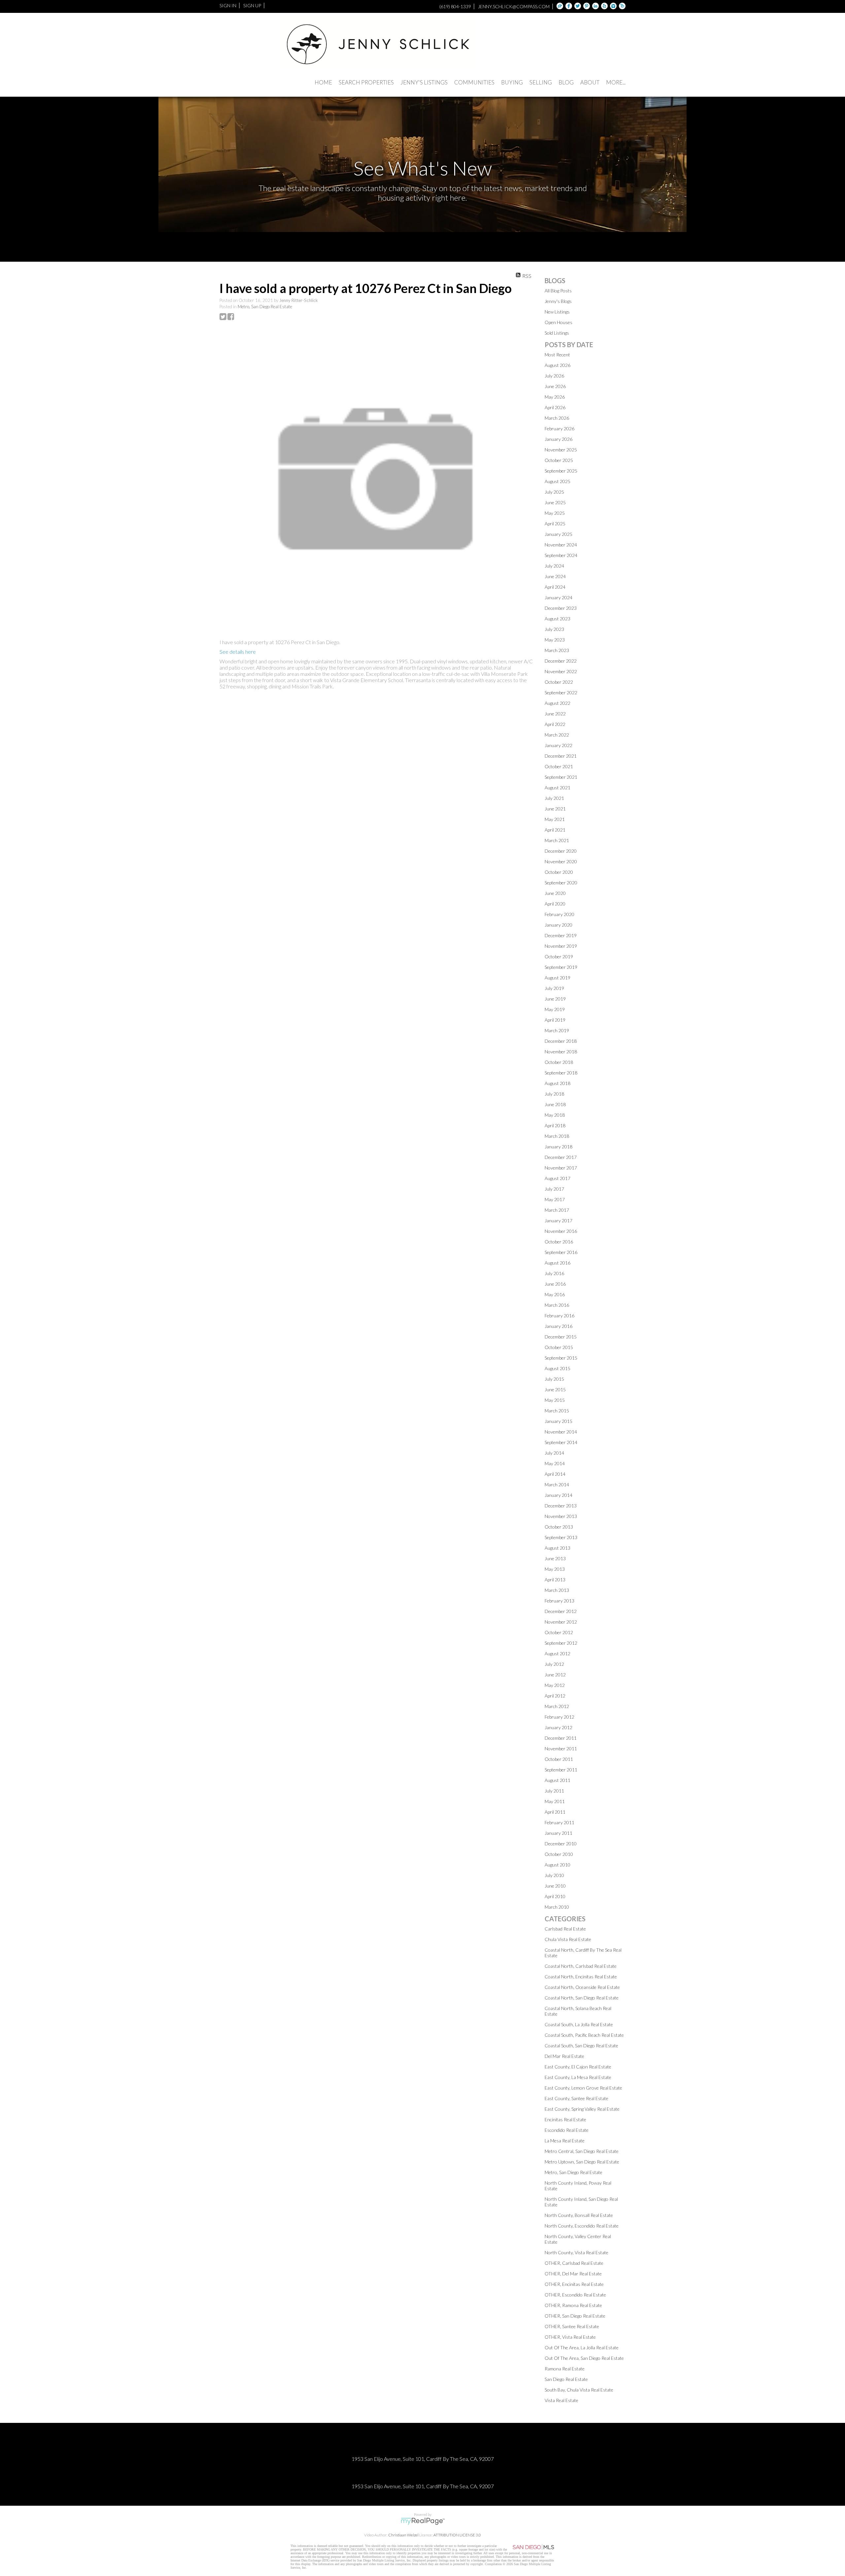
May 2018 (555, 1115)
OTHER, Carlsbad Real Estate (574, 2263)
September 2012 (561, 1643)
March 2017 (557, 1210)
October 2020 (559, 872)
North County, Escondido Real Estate (582, 2226)
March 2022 (557, 735)
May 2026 (555, 397)
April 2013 (555, 1580)
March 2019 (557, 1030)
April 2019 (555, 1020)
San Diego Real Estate (566, 2379)
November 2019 (561, 946)
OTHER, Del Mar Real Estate (573, 2274)
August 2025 (558, 481)
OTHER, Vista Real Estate (570, 2337)
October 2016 (559, 1242)
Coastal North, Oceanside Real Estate (582, 1987)
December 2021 (561, 756)
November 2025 (561, 450)
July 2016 (554, 1273)
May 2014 (555, 1463)
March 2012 (557, 1706)
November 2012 (561, 1622)
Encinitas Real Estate (565, 2119)
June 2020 (555, 893)
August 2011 (558, 1780)
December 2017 (561, 1157)
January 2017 (558, 1221)
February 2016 (559, 1316)
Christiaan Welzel (403, 2535)
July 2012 (554, 1664)
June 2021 (555, 809)
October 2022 (559, 682)
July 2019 (554, 988)
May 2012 (555, 1685)
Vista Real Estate (561, 2400)
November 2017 (561, 1168)
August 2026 (558, 365)
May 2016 (555, 1294)
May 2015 (555, 1400)
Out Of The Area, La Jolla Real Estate (582, 2347)
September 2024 (561, 555)
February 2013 (559, 1601)
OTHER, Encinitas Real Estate (574, 2284)
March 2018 (557, 1136)
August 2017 (558, 1178)
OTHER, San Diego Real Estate (575, 2316)
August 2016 (558, 1263)
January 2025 (558, 534)
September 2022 (561, 693)
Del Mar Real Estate (564, 2056)
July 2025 (554, 492)
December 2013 (561, 1506)
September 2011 (561, 1770)
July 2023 (554, 629)
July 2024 (554, 566)
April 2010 (555, 1896)
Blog (566, 82)
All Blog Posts (558, 291)
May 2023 (555, 640)
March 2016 (557, 1305)
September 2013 (561, 1537)
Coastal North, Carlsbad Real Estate (581, 1966)
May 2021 (555, 819)
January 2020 (558, 925)
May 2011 (555, 1801)
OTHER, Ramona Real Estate (573, 2305)
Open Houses (558, 322)
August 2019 (558, 978)
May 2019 (555, 1009)
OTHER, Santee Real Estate (572, 2326)
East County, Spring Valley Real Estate (582, 2109)
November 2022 (561, 671)
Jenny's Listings (424, 82)
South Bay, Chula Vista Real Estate (579, 2390)
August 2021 (558, 788)
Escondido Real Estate (567, 2130)
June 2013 (555, 1558)
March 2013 (557, 1590)
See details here (238, 652)
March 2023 (557, 650)
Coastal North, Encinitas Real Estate (581, 1977)
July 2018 (554, 1094)
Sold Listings (557, 333)
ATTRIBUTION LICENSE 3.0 (457, 2535)
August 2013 (558, 1548)
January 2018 (558, 1147)
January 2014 (558, 1495)
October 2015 (559, 1347)
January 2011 (558, 1833)
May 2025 (555, 513)
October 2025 (559, 460)
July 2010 (554, 1875)
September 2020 (561, 883)
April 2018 (555, 1125)
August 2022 (558, 703)
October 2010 (559, 1854)
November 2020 (561, 861)
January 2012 (558, 1727)
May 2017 (555, 1199)
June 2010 (555, 1886)
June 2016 (555, 1284)
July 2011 (554, 1791)
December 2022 (561, 661)
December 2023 (561, 608)
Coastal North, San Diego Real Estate (582, 1998)
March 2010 (557, 1907)
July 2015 (554, 1379)
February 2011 (559, 1822)
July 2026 (554, 376)
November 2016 (561, 1231)
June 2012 (555, 1675)
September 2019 (561, 967)
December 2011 (561, 1738)
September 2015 (561, 1358)
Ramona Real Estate (565, 2369)
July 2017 (554, 1189)
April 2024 (555, 587)
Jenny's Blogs (558, 301)
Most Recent (557, 355)
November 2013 (561, 1516)
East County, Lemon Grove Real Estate (583, 2088)
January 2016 (558, 1326)
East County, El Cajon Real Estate (578, 2067)
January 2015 (558, 1421)
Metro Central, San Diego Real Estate (582, 2151)
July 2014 (554, 1453)
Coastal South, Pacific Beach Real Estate (584, 2035)
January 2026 (558, 439)
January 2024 (558, 597)
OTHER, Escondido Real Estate (575, 2295)
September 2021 (561, 777)
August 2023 (558, 619)
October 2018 (559, 1062)
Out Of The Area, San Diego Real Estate (584, 2358)
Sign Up (252, 5)
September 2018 (561, 1073)
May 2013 (555, 1569)
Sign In (228, 5)
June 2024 (555, 576)
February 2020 (559, 914)
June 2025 (555, 502)
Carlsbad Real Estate (565, 1929)
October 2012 (559, 1632)
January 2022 (558, 745)
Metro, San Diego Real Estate (265, 307)
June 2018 (555, 1104)
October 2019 (559, 957)
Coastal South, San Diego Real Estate (581, 2046)
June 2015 (555, 1389)
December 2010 (561, 1844)
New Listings (557, 312)
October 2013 (559, 1527)
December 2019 (561, 935)
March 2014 (557, 1485)
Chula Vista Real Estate (568, 1939)
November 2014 (561, 1432)
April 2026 (555, 407)
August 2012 (558, 1653)
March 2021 (557, 840)
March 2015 (557, 1411)
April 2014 (555, 1474)
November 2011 (561, 1749)
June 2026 (555, 386)
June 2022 (555, 714)
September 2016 (561, 1252)
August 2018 (558, 1083)
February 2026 (559, 429)
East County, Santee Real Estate (576, 2098)
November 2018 (561, 1052)
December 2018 (561, 1041)
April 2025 (555, 524)
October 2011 (559, 1759)
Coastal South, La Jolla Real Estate (579, 2024)
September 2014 (561, 1442)
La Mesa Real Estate (565, 2141)
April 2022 (555, 724)
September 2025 (561, 471)
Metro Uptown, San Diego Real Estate (582, 2162)
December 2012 (561, 1611)
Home (323, 82)
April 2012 (555, 1696)
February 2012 (559, 1717)
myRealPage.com (423, 2521)
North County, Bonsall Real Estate (579, 2215)
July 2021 (554, 798)
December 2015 (561, 1337)
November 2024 (561, 545)
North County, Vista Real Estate (576, 2252)
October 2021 (559, 766)
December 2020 (561, 851)
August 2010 (558, 1865)
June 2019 (555, 999)
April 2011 (555, 1812)
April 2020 (555, 904)
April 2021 (555, 830)
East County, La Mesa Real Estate (578, 2077)
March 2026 (557, 418)
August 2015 (558, 1368)
